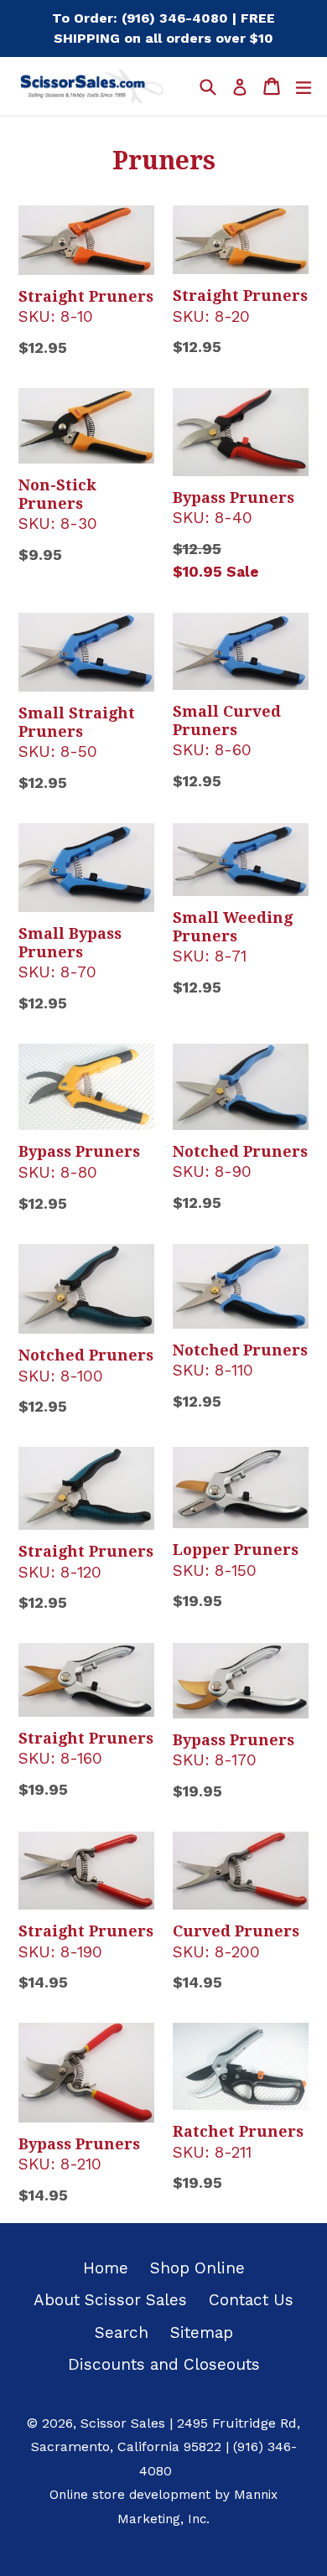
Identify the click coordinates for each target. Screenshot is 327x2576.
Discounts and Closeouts (164, 2364)
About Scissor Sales (110, 2300)
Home (106, 2268)
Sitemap (202, 2332)
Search (122, 2332)
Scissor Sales (123, 2423)
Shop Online (197, 2268)
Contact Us (251, 2300)
